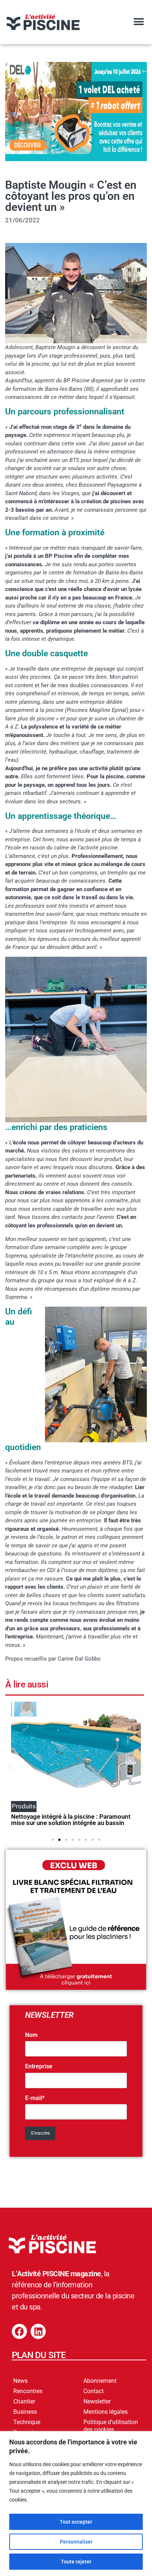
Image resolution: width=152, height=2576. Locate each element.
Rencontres (28, 2391)
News (20, 2381)
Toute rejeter (76, 2562)
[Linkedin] (38, 2331)
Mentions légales (106, 2412)
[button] (139, 22)
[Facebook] (19, 2331)
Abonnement (100, 2381)
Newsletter (97, 2401)
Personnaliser (76, 2542)
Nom (31, 2035)
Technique (27, 2422)
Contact (94, 2391)
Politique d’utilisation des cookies (111, 2426)
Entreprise (39, 2066)
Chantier (24, 2401)
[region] (76, 2504)
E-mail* (35, 2098)
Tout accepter (76, 2522)
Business (25, 2412)
